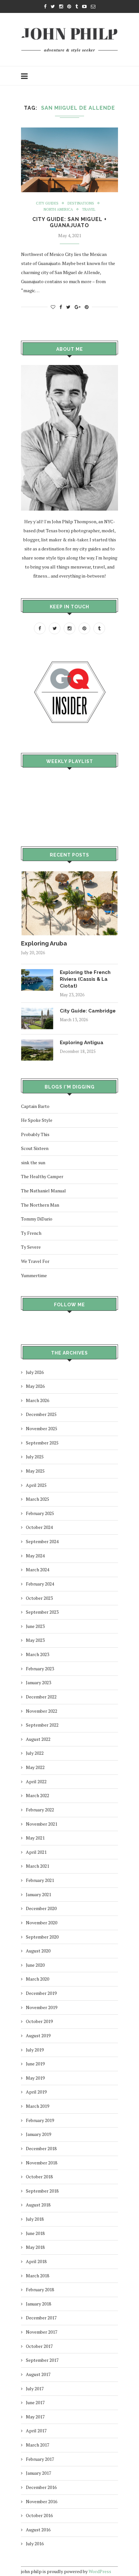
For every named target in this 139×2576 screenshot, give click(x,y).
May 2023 (35, 1640)
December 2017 (41, 2318)
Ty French (31, 1233)
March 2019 (37, 2106)
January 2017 (38, 2473)
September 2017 (42, 2360)
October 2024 (39, 1527)
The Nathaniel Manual (43, 1191)
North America (58, 210)
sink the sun (33, 1162)
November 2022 (42, 1711)
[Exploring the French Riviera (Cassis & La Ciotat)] (37, 972)
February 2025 (40, 1513)
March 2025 (37, 1499)
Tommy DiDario (37, 1219)
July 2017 (35, 2388)
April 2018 (36, 2261)
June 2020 (35, 1965)
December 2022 (41, 1697)
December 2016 (41, 2487)
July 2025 (35, 1457)
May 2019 (35, 2078)
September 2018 (42, 2191)
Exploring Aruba (44, 943)
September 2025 (42, 1443)
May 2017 (35, 2417)
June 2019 (35, 2064)
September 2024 (42, 1541)
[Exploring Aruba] (69, 874)
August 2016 (38, 2530)
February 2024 (40, 1584)
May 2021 (35, 1838)
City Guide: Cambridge (88, 1011)
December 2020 (41, 1908)
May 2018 (35, 2247)
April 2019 (36, 2092)
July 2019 (35, 2050)
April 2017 (36, 2431)
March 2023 (37, 1654)
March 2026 (37, 1400)
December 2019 (41, 1993)
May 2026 (35, 1386)
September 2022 (42, 1725)
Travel (89, 210)
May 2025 (35, 1471)
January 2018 (38, 2304)
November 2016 (42, 2501)
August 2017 (38, 2374)
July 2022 (35, 1753)
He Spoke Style (37, 1120)
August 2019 (38, 2035)
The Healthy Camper (42, 1176)
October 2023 (39, 1598)
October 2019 (39, 2021)
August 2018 (38, 2205)
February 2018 (40, 2289)
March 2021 (37, 1866)
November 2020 (42, 1923)
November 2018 (42, 2163)
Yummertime (34, 1275)
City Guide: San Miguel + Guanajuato (69, 222)
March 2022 (37, 1795)
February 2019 (40, 2120)
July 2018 (35, 2219)
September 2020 (42, 1937)
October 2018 (39, 2177)
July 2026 (35, 1372)
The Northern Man (40, 1205)
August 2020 (38, 1951)
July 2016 (35, 2543)
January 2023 (38, 1682)
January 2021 (38, 1894)
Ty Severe (31, 1247)
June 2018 (35, 2233)
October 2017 (39, 2346)
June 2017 (35, 2402)
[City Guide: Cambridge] (37, 1011)
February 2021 (40, 1880)
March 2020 (37, 1979)
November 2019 (42, 2007)
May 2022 (35, 1767)
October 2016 (39, 2515)
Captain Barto (35, 1106)
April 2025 (36, 1485)
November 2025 (42, 1428)
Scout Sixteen (35, 1148)
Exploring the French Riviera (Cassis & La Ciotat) (85, 979)
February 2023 (40, 1669)
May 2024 (35, 1556)
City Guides (47, 203)
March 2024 (37, 1570)
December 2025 (41, 1414)
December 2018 (41, 2148)
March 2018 (37, 2276)
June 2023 (35, 1626)
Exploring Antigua (82, 1043)
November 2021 (42, 1824)
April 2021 (36, 1852)
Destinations (81, 203)
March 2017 (37, 2445)
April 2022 (36, 1781)
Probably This (35, 1134)
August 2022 (38, 1739)
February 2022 (40, 1810)
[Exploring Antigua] (37, 1042)
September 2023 (42, 1612)
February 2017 (40, 2459)
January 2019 (38, 2134)
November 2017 (42, 2332)
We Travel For (35, 1261)
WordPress (100, 2571)
